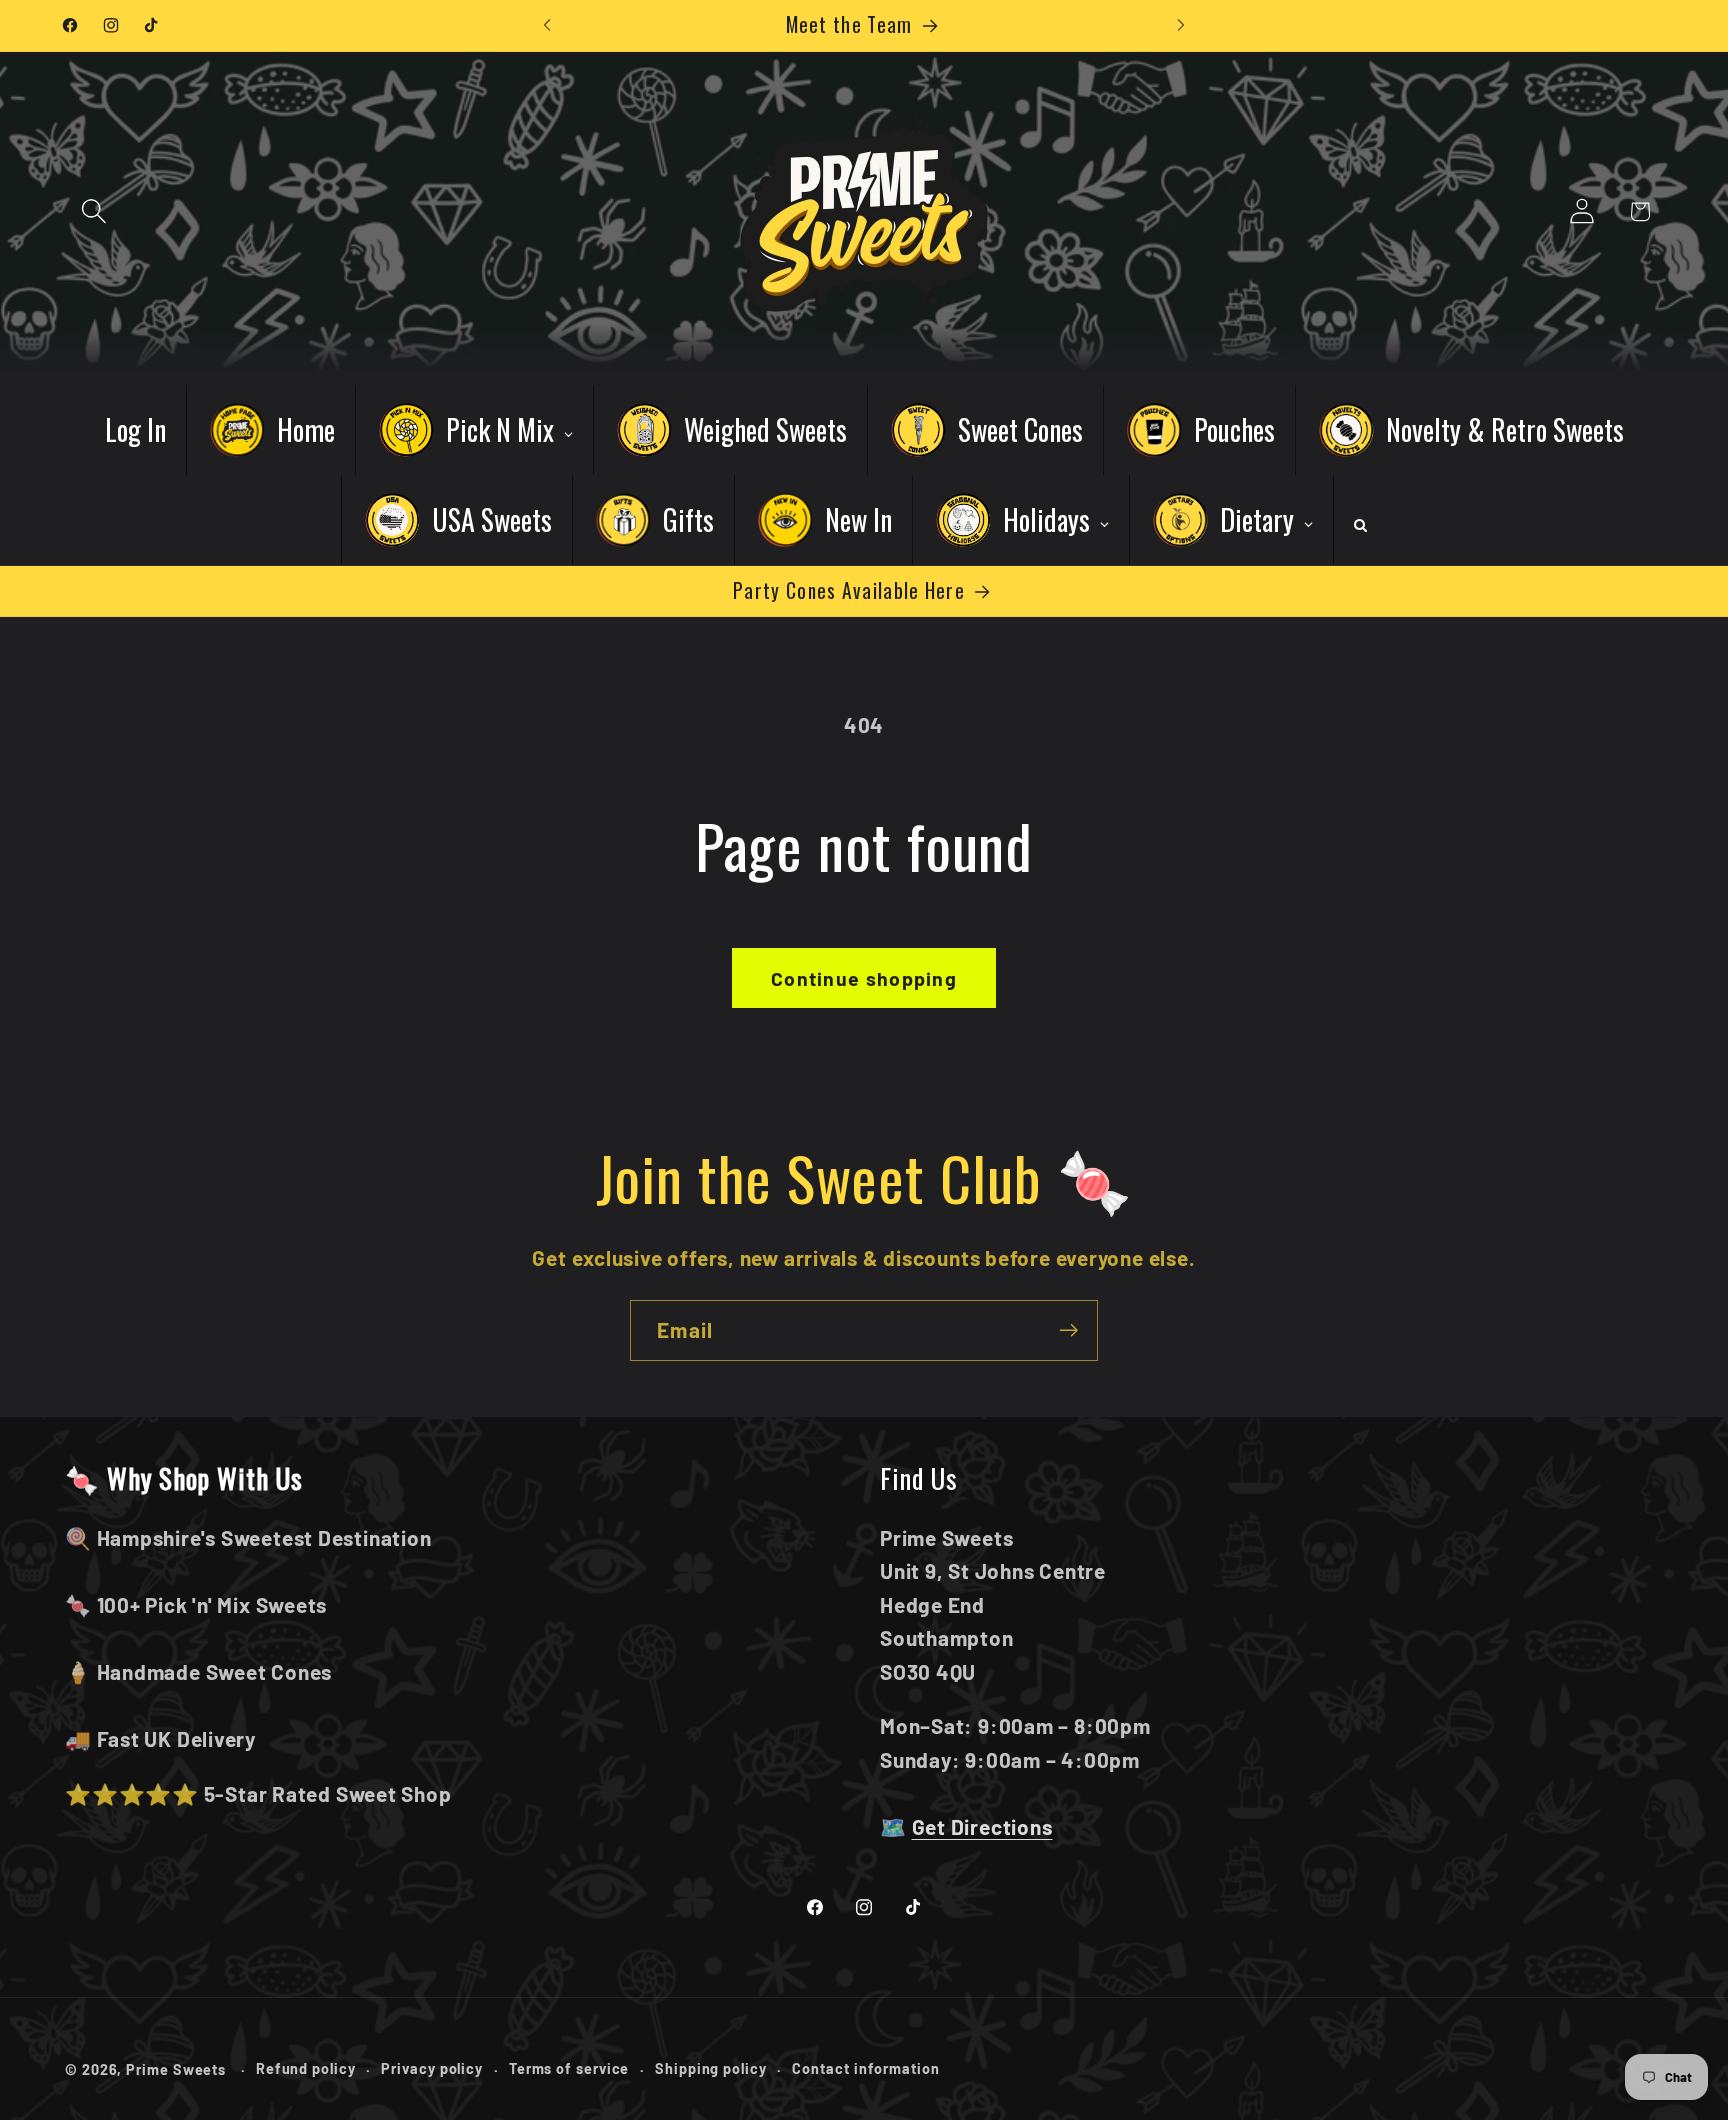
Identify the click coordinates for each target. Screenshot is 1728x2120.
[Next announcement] (1181, 25)
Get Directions (982, 1826)
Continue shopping (864, 978)
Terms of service (569, 2067)
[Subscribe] (1068, 1330)
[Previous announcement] (547, 25)
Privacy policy (432, 2067)
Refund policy (306, 2067)
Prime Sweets (178, 2068)
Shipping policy (711, 2067)
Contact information (865, 2067)
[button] (93, 211)
